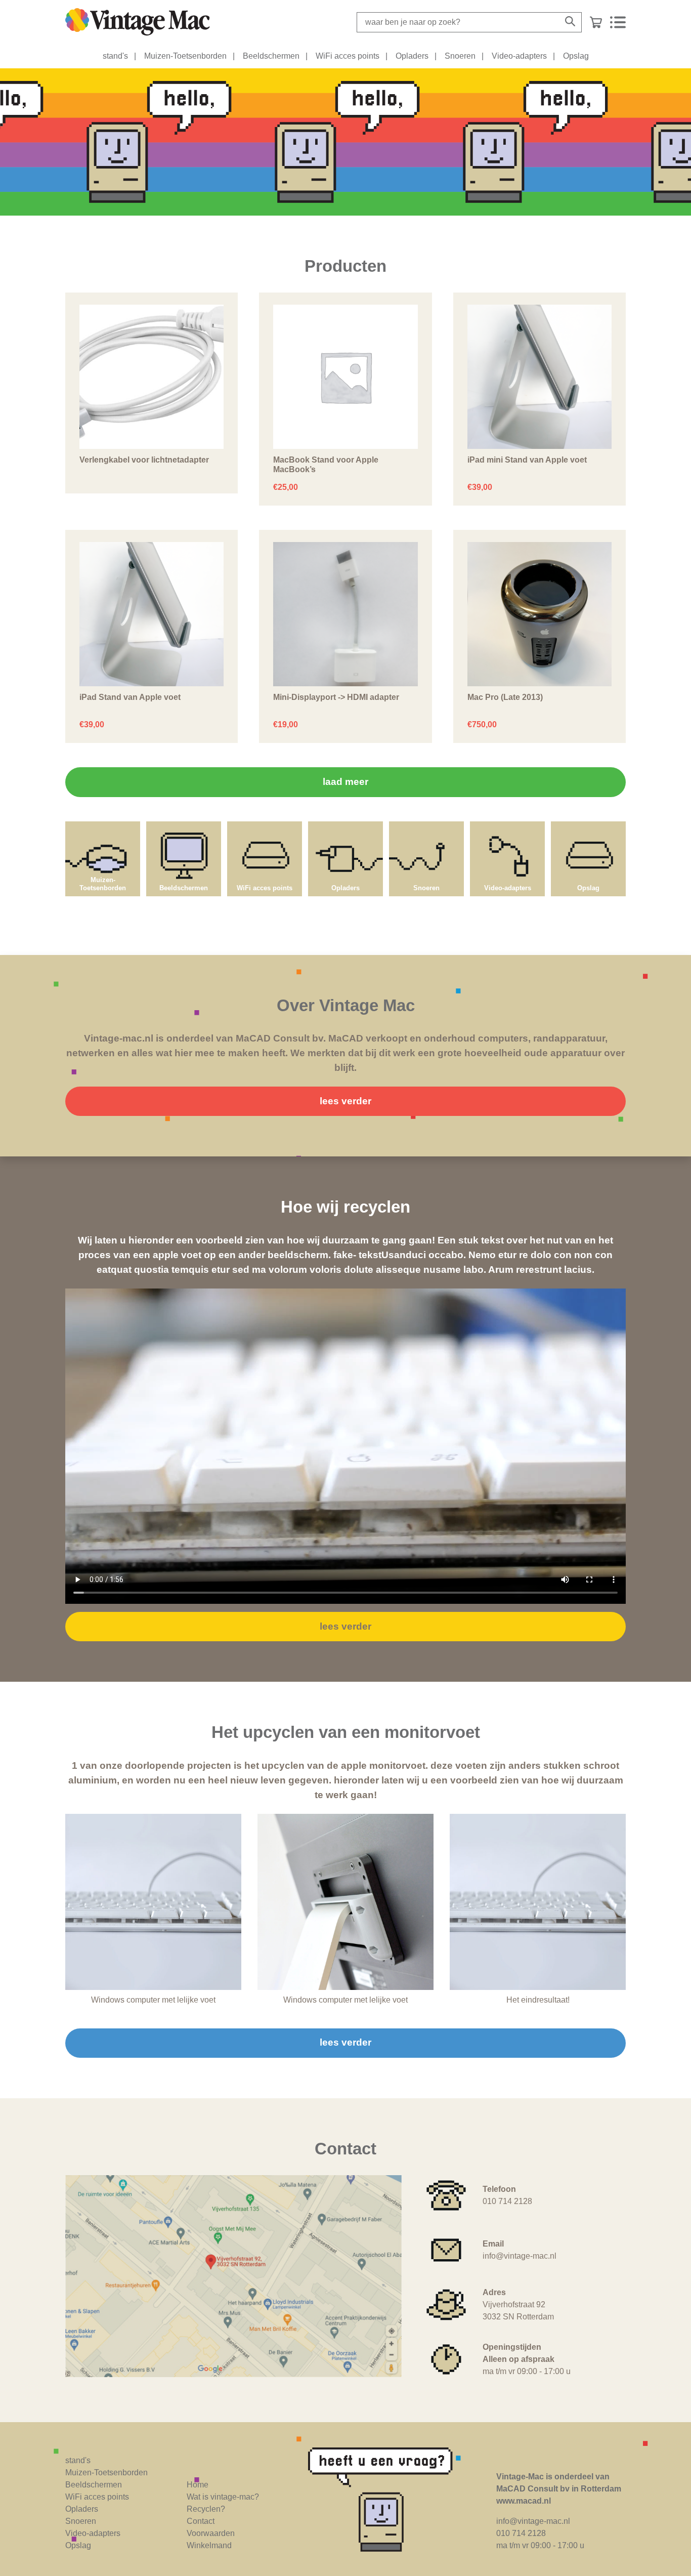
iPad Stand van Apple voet (130, 697)
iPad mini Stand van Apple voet (527, 460)
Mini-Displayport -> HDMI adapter (336, 697)
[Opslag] (588, 826)
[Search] (570, 22)
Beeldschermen (271, 56)
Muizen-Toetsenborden (185, 56)
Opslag (576, 56)
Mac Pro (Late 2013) (505, 697)
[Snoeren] (426, 826)
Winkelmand (209, 2545)
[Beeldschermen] (184, 826)
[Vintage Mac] (138, 22)
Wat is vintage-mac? (223, 2497)
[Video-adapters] (507, 826)
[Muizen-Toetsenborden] (103, 826)
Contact (201, 2521)
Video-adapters (519, 56)
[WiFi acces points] (265, 826)
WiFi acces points (348, 56)
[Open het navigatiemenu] (618, 22)
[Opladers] (345, 826)
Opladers (412, 56)
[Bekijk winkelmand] (596, 22)
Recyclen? (206, 2509)
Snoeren (460, 56)
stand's (115, 56)
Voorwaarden (211, 2533)
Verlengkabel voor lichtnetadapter (144, 460)
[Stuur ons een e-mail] (394, 2500)
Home (198, 2485)
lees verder (345, 1101)
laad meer (345, 782)
